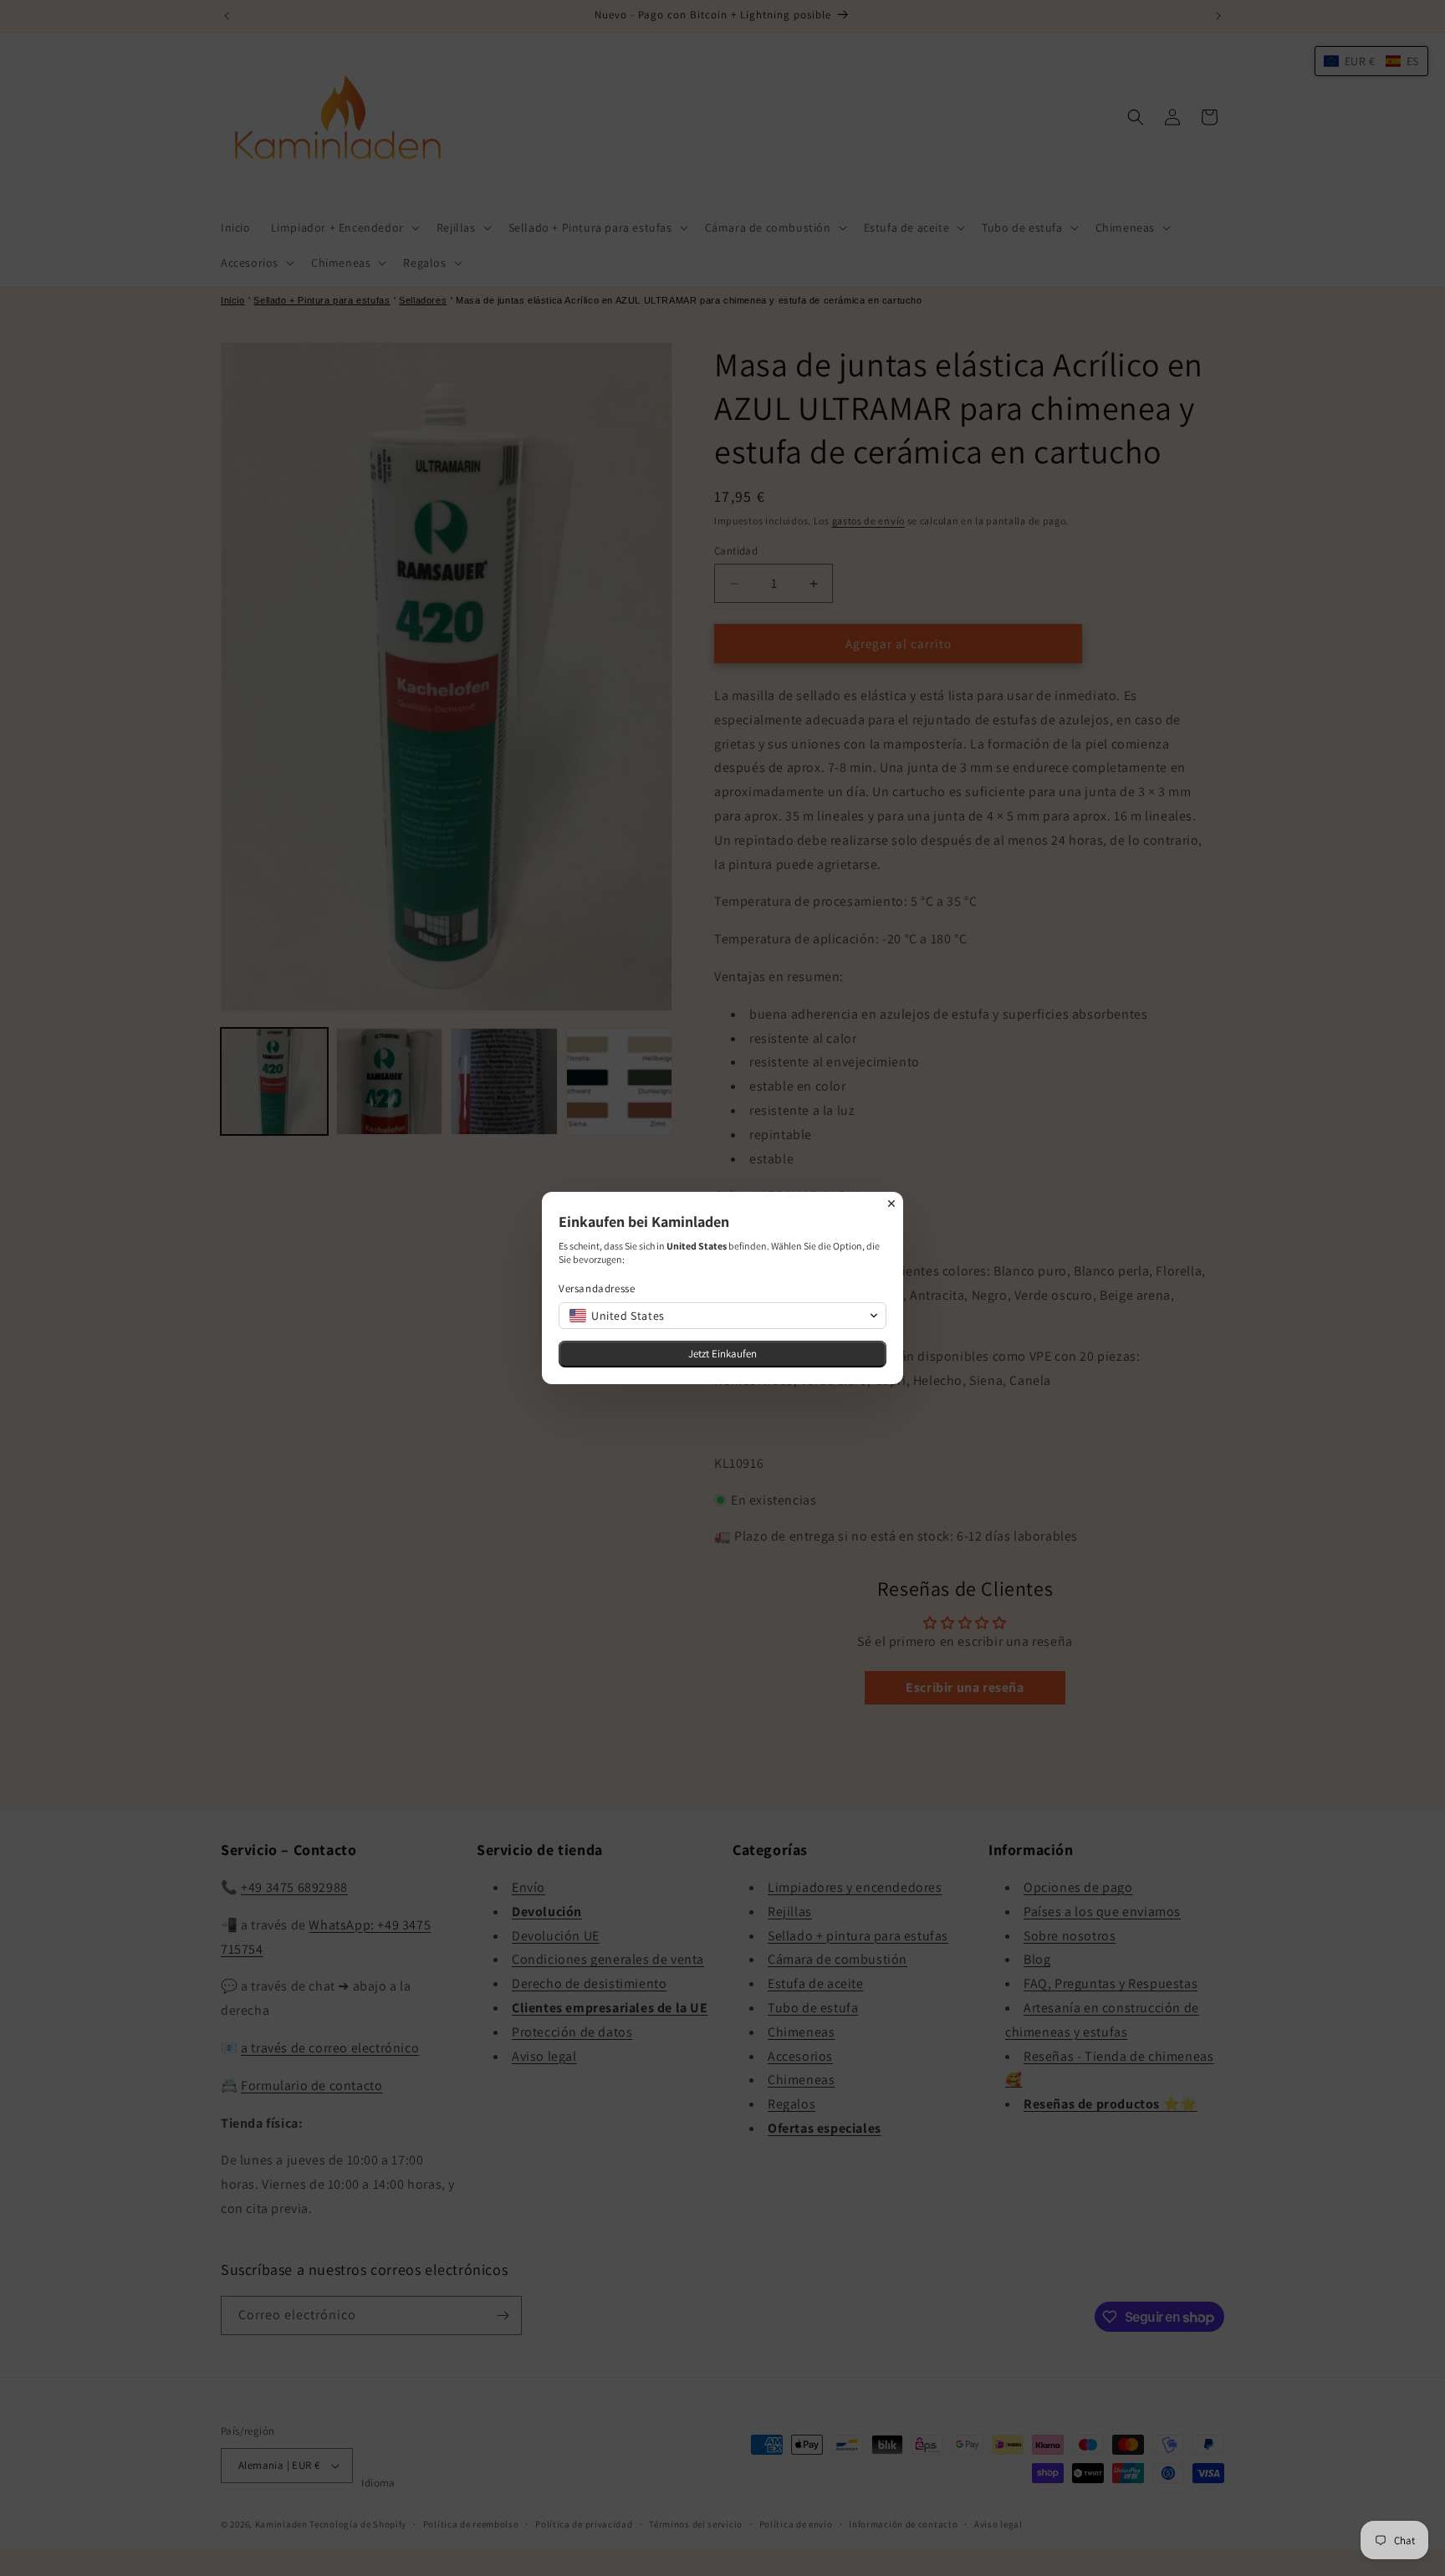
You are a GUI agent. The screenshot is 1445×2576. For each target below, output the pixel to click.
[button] (722, 1316)
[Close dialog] (891, 1204)
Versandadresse (597, 1288)
